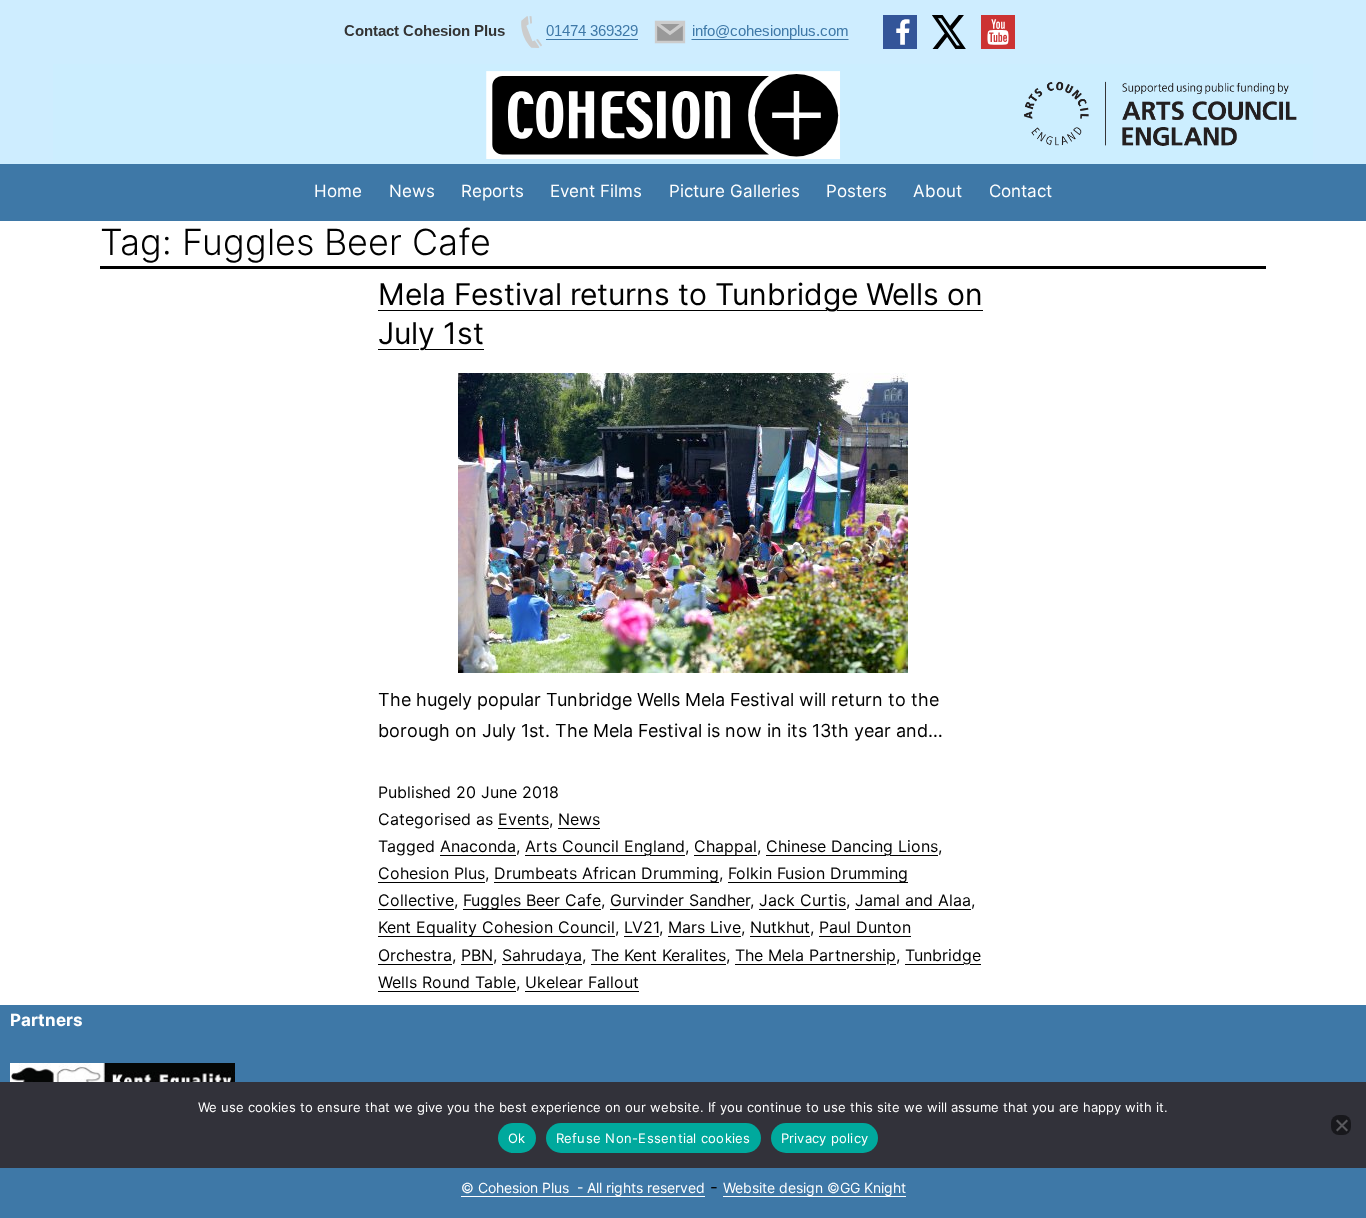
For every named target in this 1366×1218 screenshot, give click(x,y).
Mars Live (704, 927)
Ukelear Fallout (582, 982)
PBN (477, 955)
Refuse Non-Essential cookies (653, 1138)
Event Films (596, 191)
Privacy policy (825, 1138)
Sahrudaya (542, 955)
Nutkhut (780, 927)
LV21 (641, 927)
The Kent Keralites (658, 955)
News (412, 191)
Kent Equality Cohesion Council (496, 927)
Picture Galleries (734, 191)
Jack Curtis (802, 900)
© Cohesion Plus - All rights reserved (583, 1187)
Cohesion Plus (431, 873)
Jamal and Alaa (913, 900)
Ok (517, 1138)
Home (338, 191)
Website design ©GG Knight (814, 1187)
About (937, 191)
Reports (492, 191)
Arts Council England (605, 846)
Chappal (725, 846)
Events (523, 819)
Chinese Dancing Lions (852, 846)
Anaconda (478, 846)
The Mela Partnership (815, 955)
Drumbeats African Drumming (606, 873)
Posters (856, 191)
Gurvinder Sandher (680, 900)
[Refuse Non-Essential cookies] (1341, 1125)
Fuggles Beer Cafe (532, 900)
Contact (1020, 191)
